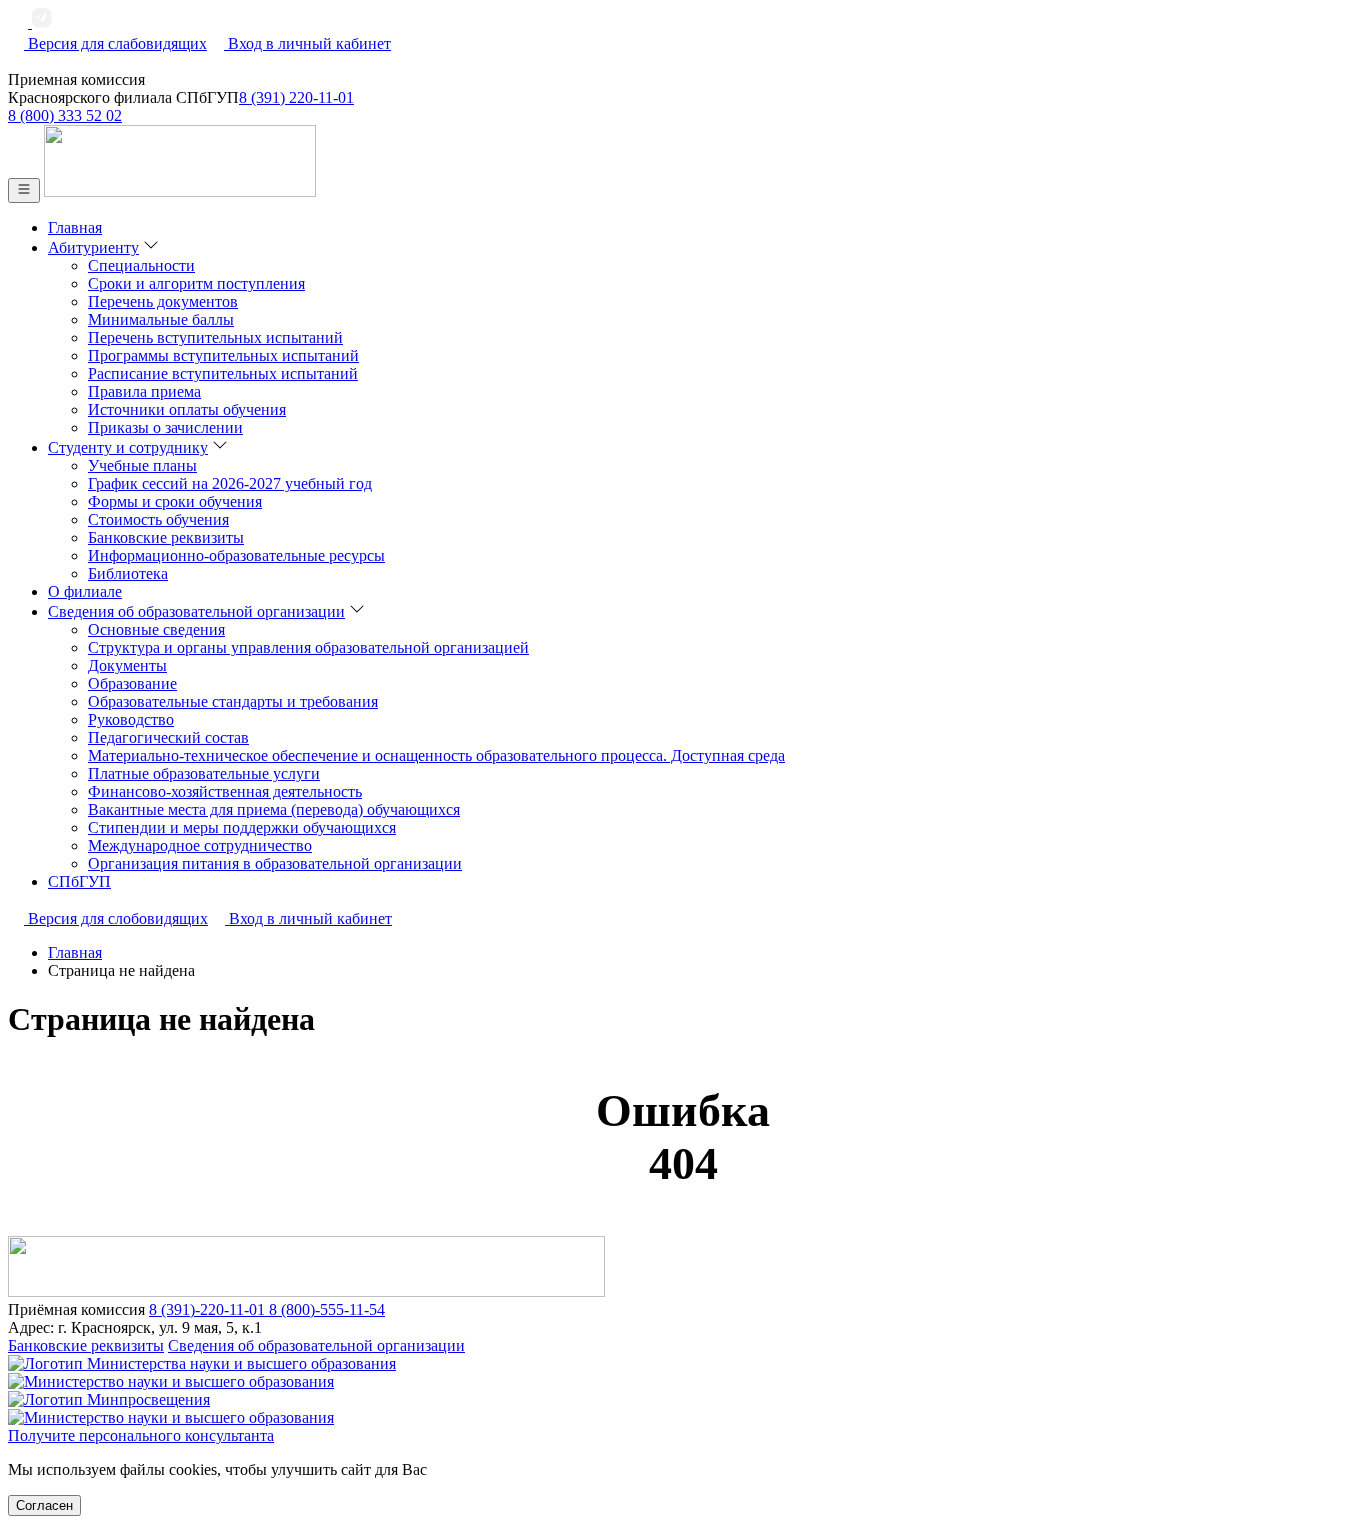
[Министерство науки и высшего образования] (683, 1373)
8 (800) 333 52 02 (65, 115)
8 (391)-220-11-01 (209, 1309)
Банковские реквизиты (86, 1345)
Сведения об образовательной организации (316, 1345)
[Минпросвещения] (683, 1409)
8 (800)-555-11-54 (327, 1309)
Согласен (44, 1505)
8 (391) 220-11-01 (296, 97)
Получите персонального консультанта (141, 1435)
